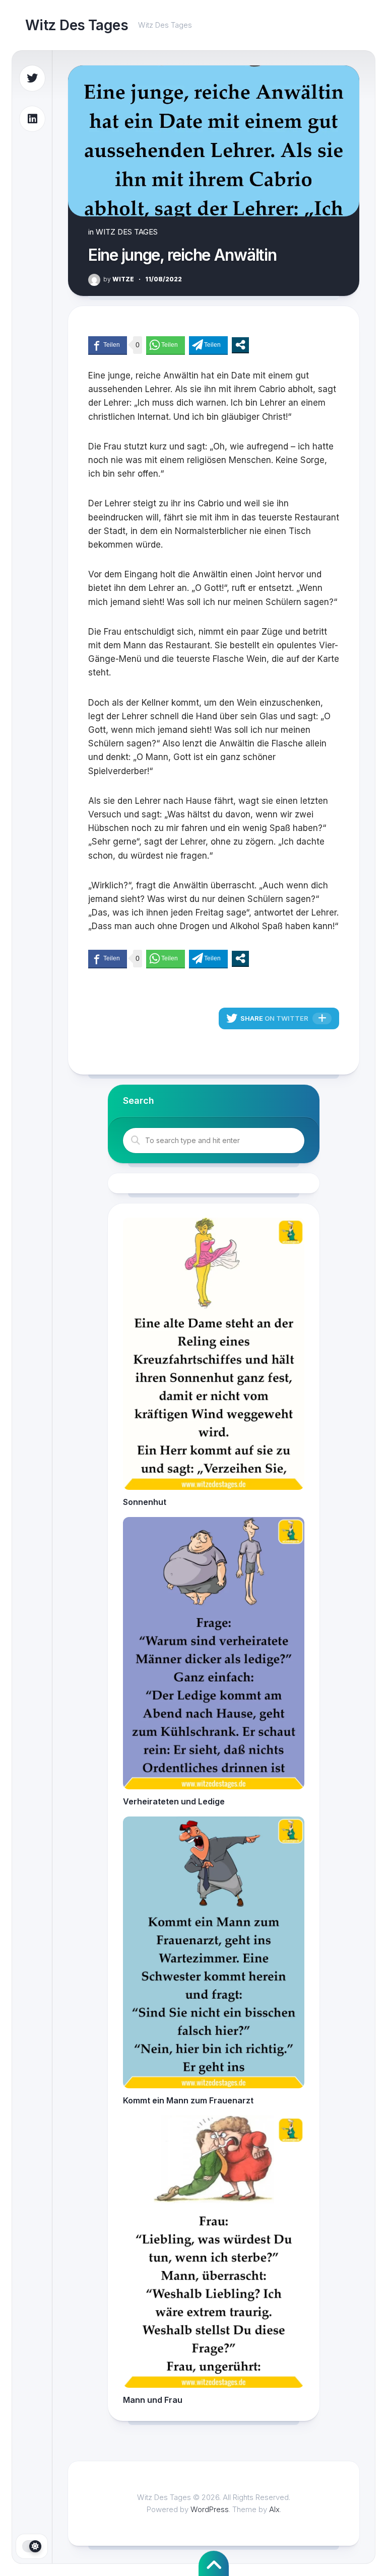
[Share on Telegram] (208, 345)
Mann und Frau (153, 2400)
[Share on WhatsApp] (166, 345)
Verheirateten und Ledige (174, 1801)
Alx (274, 2509)
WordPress (210, 2509)
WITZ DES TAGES (127, 232)
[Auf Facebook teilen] (108, 345)
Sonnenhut (145, 1502)
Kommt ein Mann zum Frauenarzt (188, 2100)
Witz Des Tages (77, 25)
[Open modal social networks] (240, 345)
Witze (119, 279)
